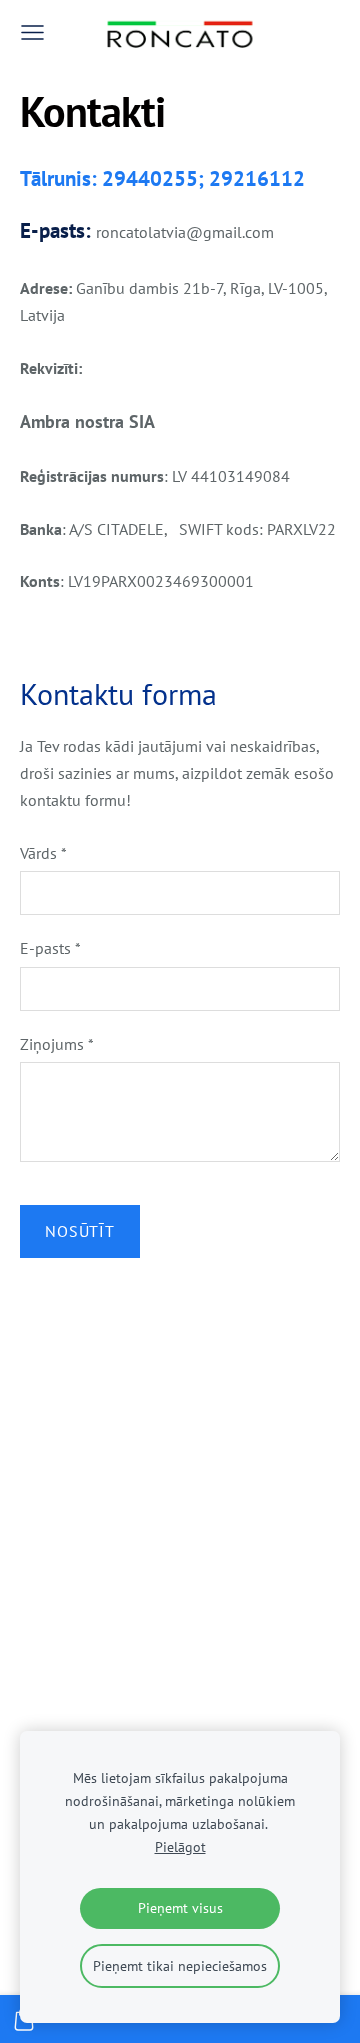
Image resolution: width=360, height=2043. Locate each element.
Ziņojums (57, 1044)
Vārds (43, 853)
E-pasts (50, 948)
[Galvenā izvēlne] (32, 32)
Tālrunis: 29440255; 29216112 (162, 178)
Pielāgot (180, 1846)
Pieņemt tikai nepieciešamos (180, 1965)
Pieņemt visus (180, 1907)
